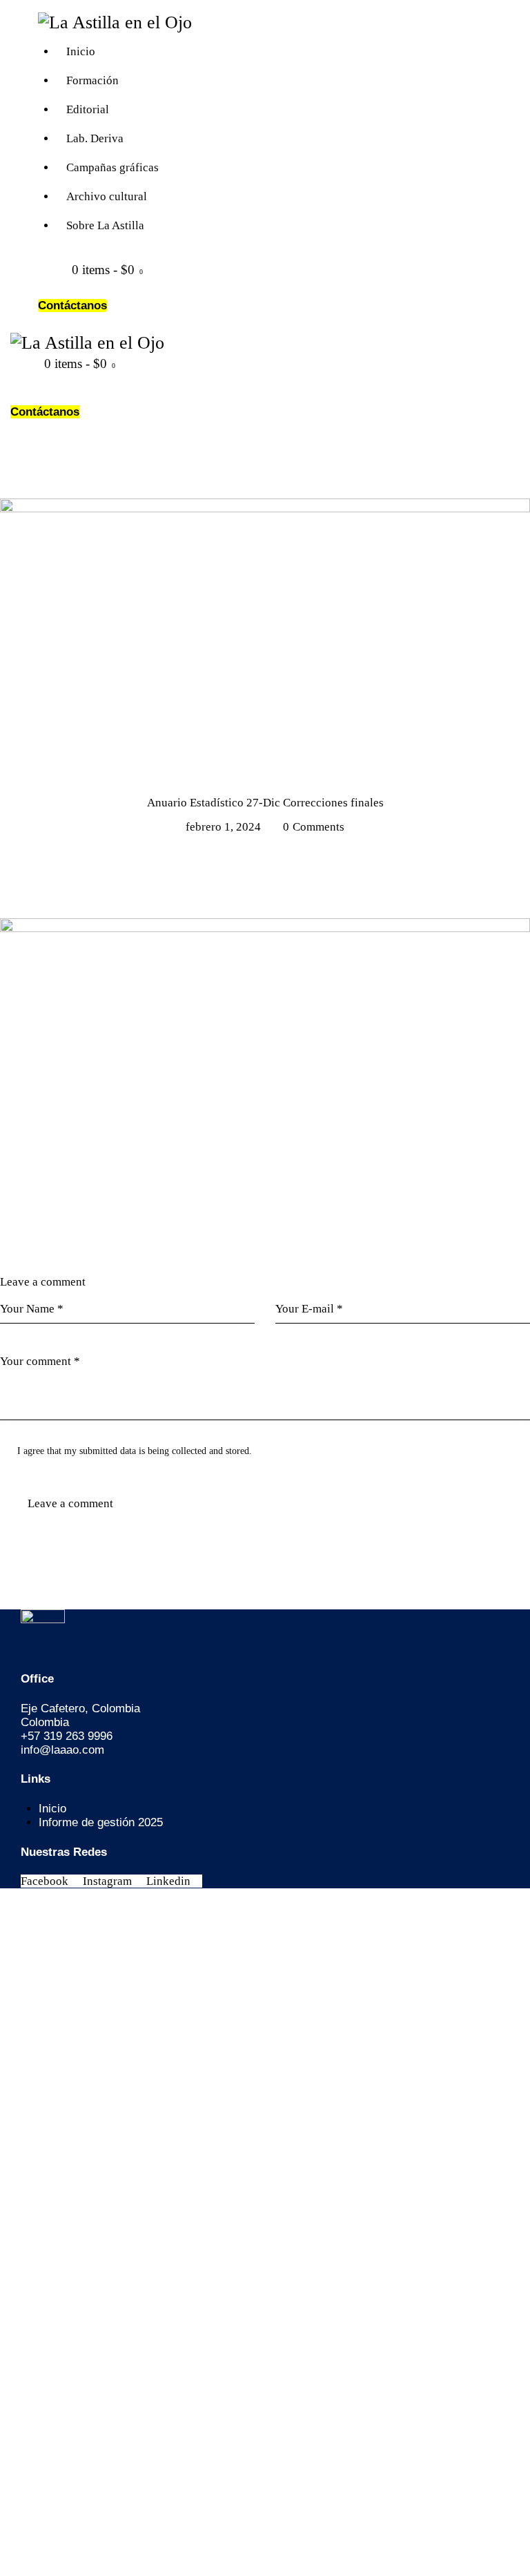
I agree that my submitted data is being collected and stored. (135, 1451)
